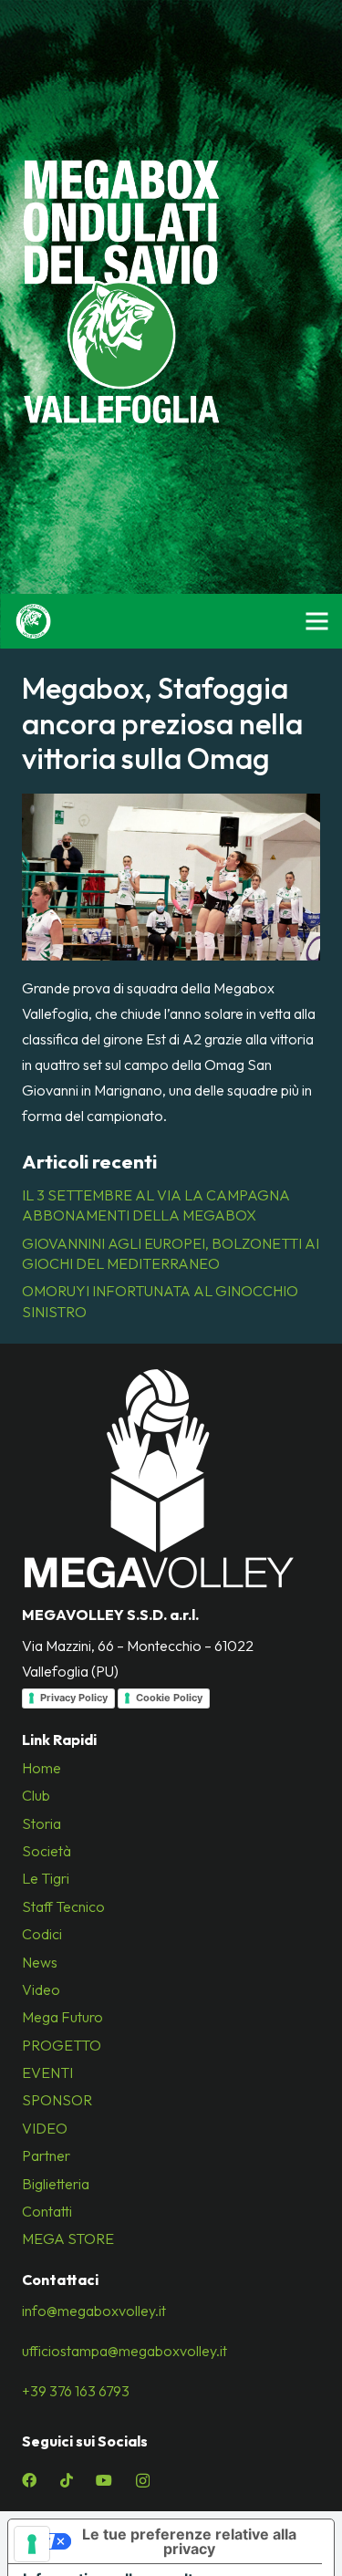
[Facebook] (29, 2480)
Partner (46, 2155)
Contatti (47, 2211)
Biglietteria (56, 2184)
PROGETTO (62, 2045)
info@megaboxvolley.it (94, 2311)
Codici (42, 1934)
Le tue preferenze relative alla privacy (189, 2541)
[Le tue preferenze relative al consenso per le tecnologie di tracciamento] (32, 2544)
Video (41, 1989)
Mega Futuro (62, 2017)
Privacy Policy (74, 1698)
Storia (41, 1823)
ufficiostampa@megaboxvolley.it (124, 2351)
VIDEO (45, 2128)
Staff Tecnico (63, 1906)
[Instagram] (143, 2481)
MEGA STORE (68, 2238)
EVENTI (47, 2072)
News (40, 1962)
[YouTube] (104, 2480)
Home (41, 1768)
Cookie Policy (169, 1698)
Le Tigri (46, 1878)
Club (36, 1795)
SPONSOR (57, 2100)
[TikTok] (67, 2480)
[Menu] (316, 621)
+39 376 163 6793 (76, 2391)
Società (47, 1851)
